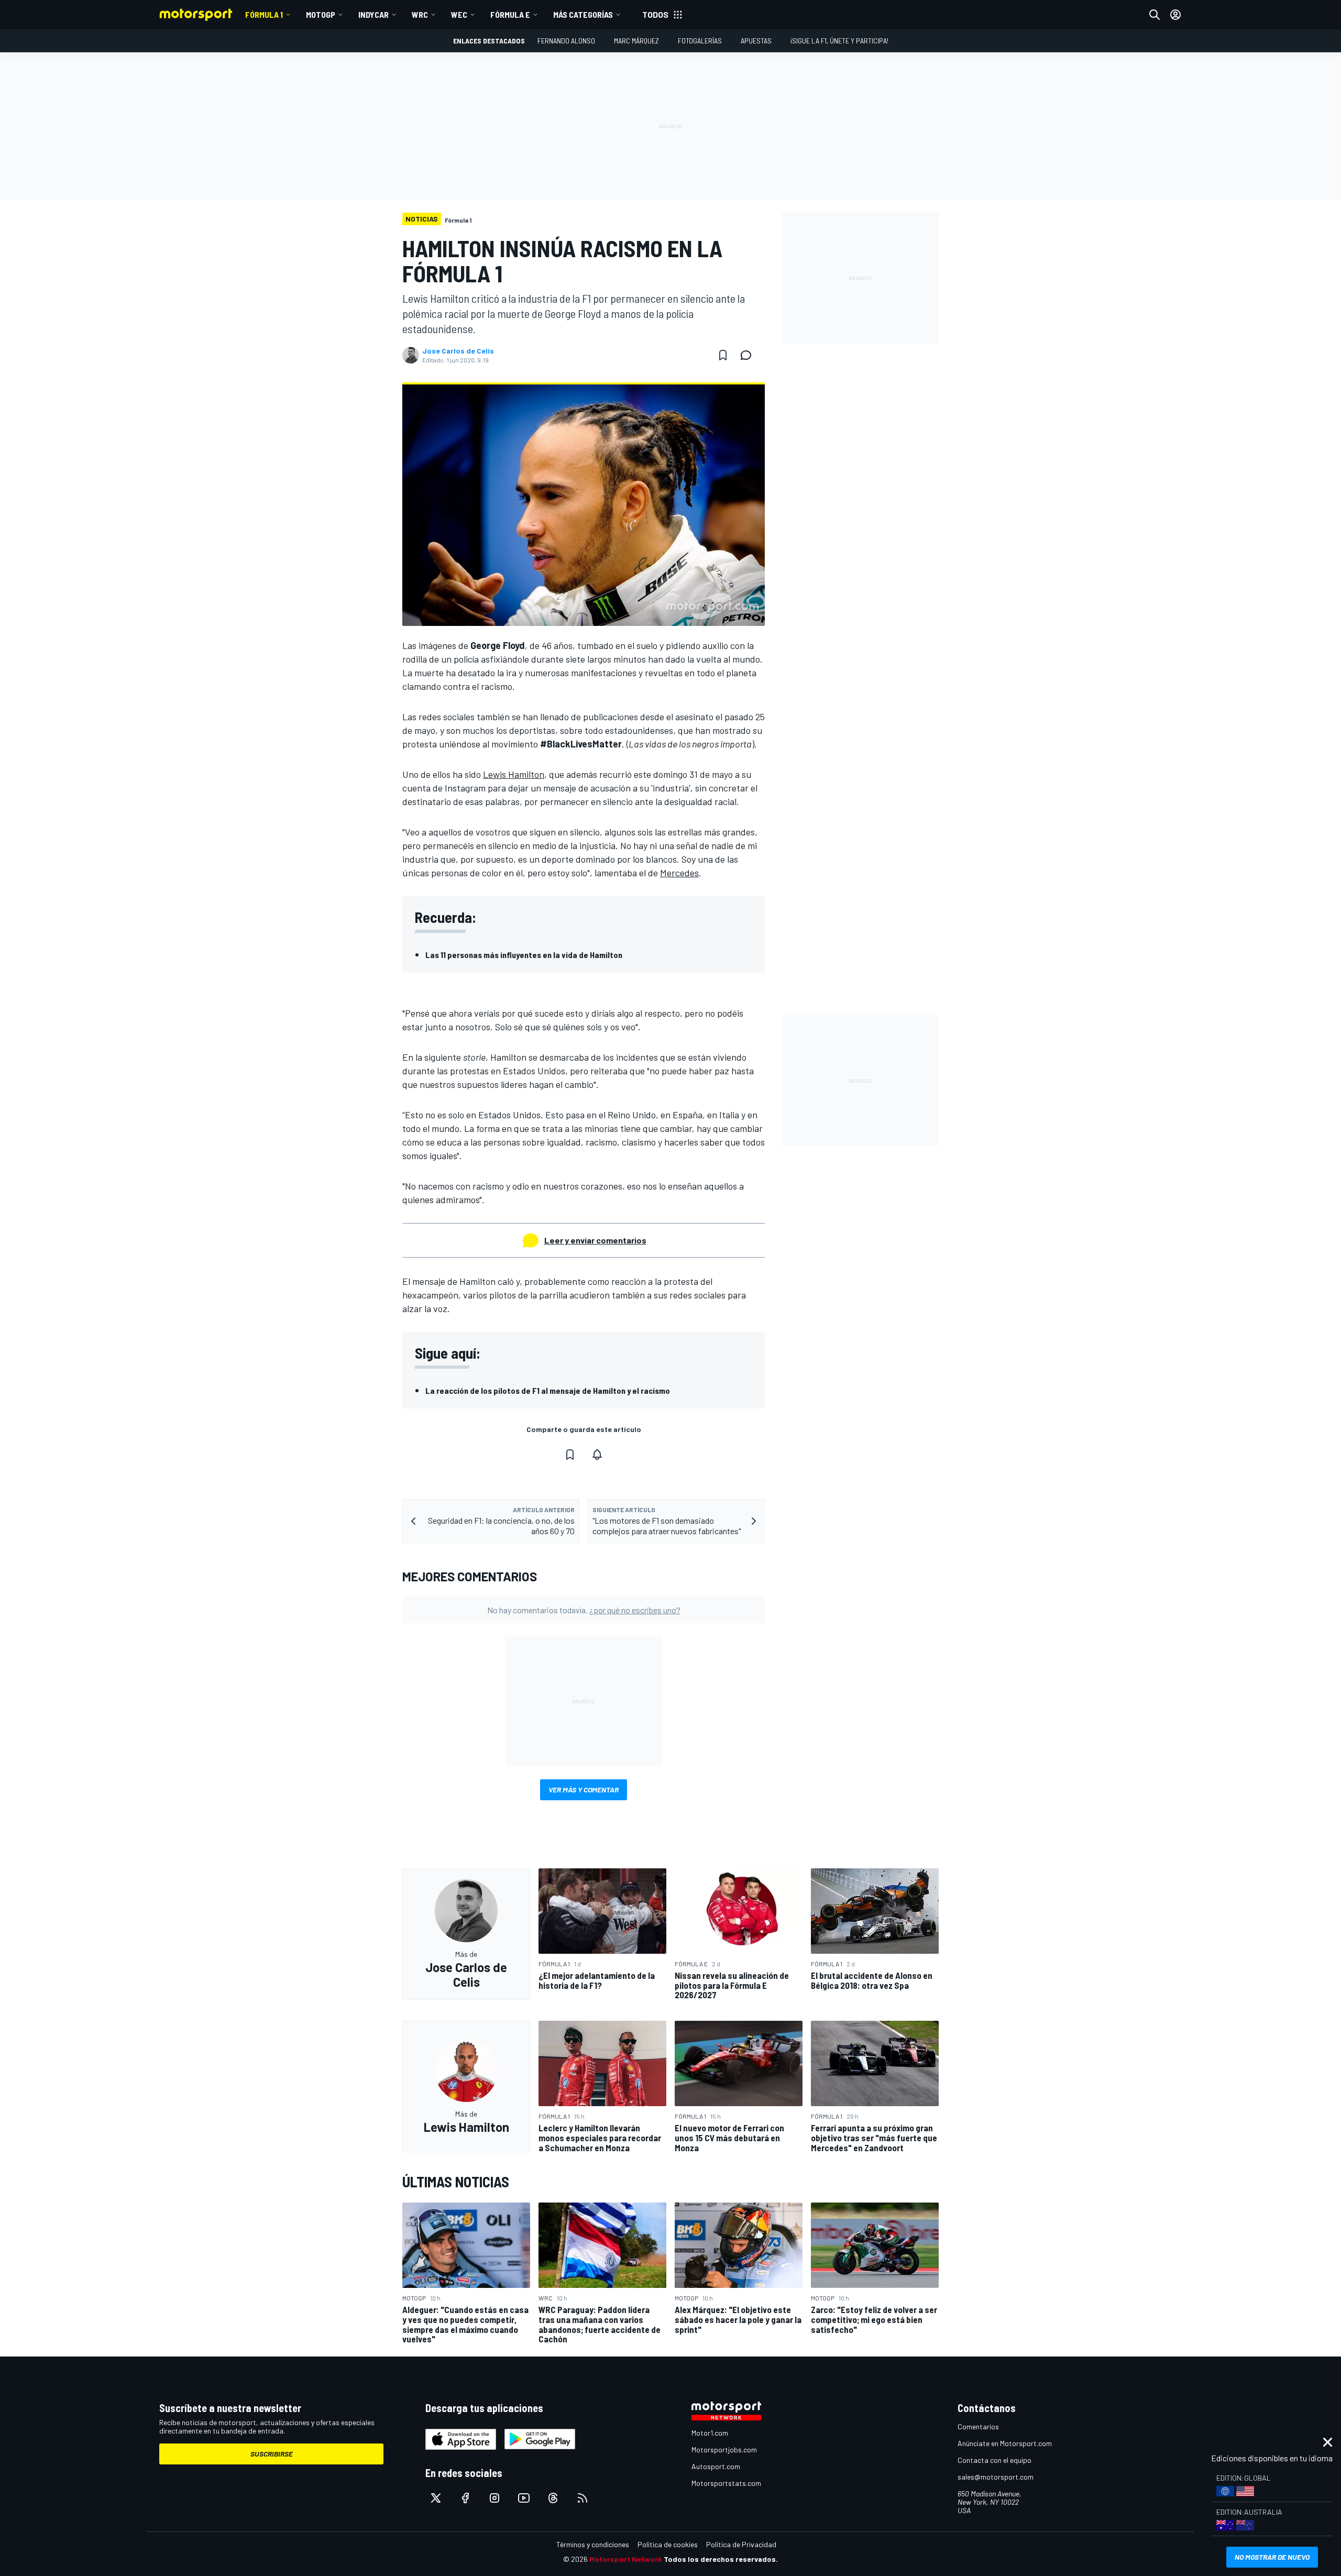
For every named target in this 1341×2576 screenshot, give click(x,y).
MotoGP (321, 14)
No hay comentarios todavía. (584, 1610)
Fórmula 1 (264, 14)
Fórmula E (510, 14)
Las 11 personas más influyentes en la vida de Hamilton (524, 955)
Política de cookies (668, 2544)
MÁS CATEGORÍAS (583, 14)
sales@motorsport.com (996, 2477)
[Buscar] (1155, 15)
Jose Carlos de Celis (458, 351)
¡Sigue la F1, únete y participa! (839, 41)
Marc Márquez (636, 41)
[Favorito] (723, 355)
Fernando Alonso (566, 41)
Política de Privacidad (741, 2544)
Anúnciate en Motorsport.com (1005, 2443)
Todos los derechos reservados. (721, 2559)
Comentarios (978, 2426)
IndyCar (373, 14)
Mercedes (679, 873)
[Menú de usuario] (1175, 15)
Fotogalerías (700, 41)
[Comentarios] (749, 355)
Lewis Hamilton (514, 774)
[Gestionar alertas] (597, 1455)
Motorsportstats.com (726, 2483)
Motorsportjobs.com (724, 2450)
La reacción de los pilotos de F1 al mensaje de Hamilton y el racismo (548, 1390)
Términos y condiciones (593, 2544)
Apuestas (756, 41)
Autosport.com (716, 2466)
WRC (420, 14)
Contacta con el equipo (994, 2460)
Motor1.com (710, 2433)
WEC (459, 14)
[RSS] (582, 2498)
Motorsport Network (626, 2559)
